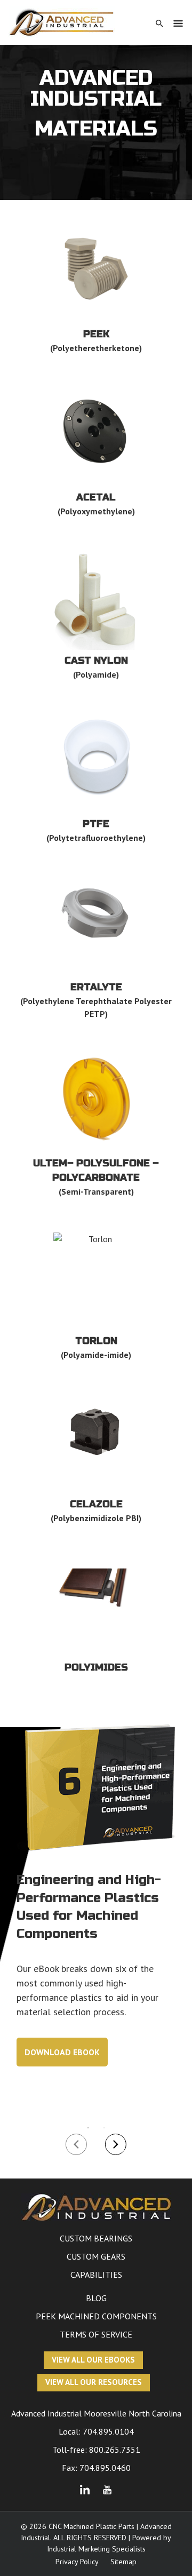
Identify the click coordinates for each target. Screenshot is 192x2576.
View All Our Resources (94, 2382)
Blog (96, 2298)
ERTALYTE (96, 987)
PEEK (96, 334)
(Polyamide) (96, 674)
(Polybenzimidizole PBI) (96, 1518)
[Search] (159, 23)
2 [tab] (104, 2128)
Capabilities (96, 2275)
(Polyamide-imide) (96, 1355)
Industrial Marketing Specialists (96, 2549)
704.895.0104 (108, 2431)
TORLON (96, 1341)
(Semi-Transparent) (96, 1191)
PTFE (96, 824)
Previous (76, 2144)
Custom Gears (96, 2256)
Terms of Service (96, 2334)
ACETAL (96, 497)
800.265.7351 (115, 2450)
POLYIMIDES (96, 1667)
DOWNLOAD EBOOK (62, 2052)
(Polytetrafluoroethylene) (96, 838)
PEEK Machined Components (96, 2316)
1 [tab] (88, 2128)
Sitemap (123, 2562)
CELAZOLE (96, 1504)
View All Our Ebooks (93, 2360)
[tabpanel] (96, 1910)
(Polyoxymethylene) (96, 511)
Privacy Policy (77, 2562)
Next (116, 2144)
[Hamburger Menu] (178, 23)
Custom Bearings (96, 2238)
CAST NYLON (96, 661)
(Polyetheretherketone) (96, 348)
